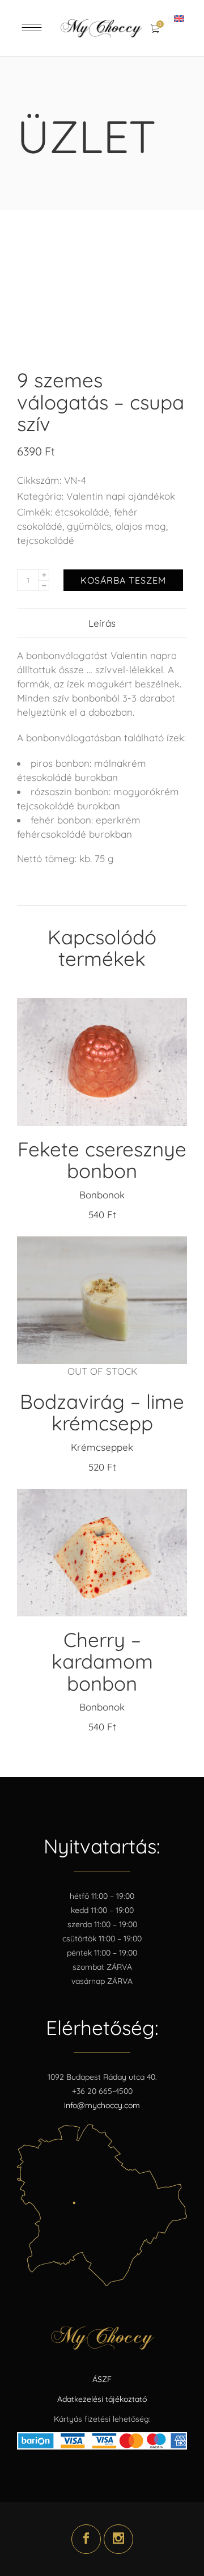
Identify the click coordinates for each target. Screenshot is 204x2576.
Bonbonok (102, 1195)
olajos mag (141, 526)
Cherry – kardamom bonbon (102, 1661)
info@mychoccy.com (102, 2105)
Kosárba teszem (123, 580)
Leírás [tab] (102, 623)
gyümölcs (89, 526)
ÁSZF (102, 2379)
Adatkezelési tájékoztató (102, 2399)
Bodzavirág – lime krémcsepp (102, 1412)
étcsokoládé (82, 512)
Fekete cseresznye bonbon (102, 1160)
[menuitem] (180, 18)
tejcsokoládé (46, 540)
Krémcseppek (102, 1447)
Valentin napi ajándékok (121, 496)
